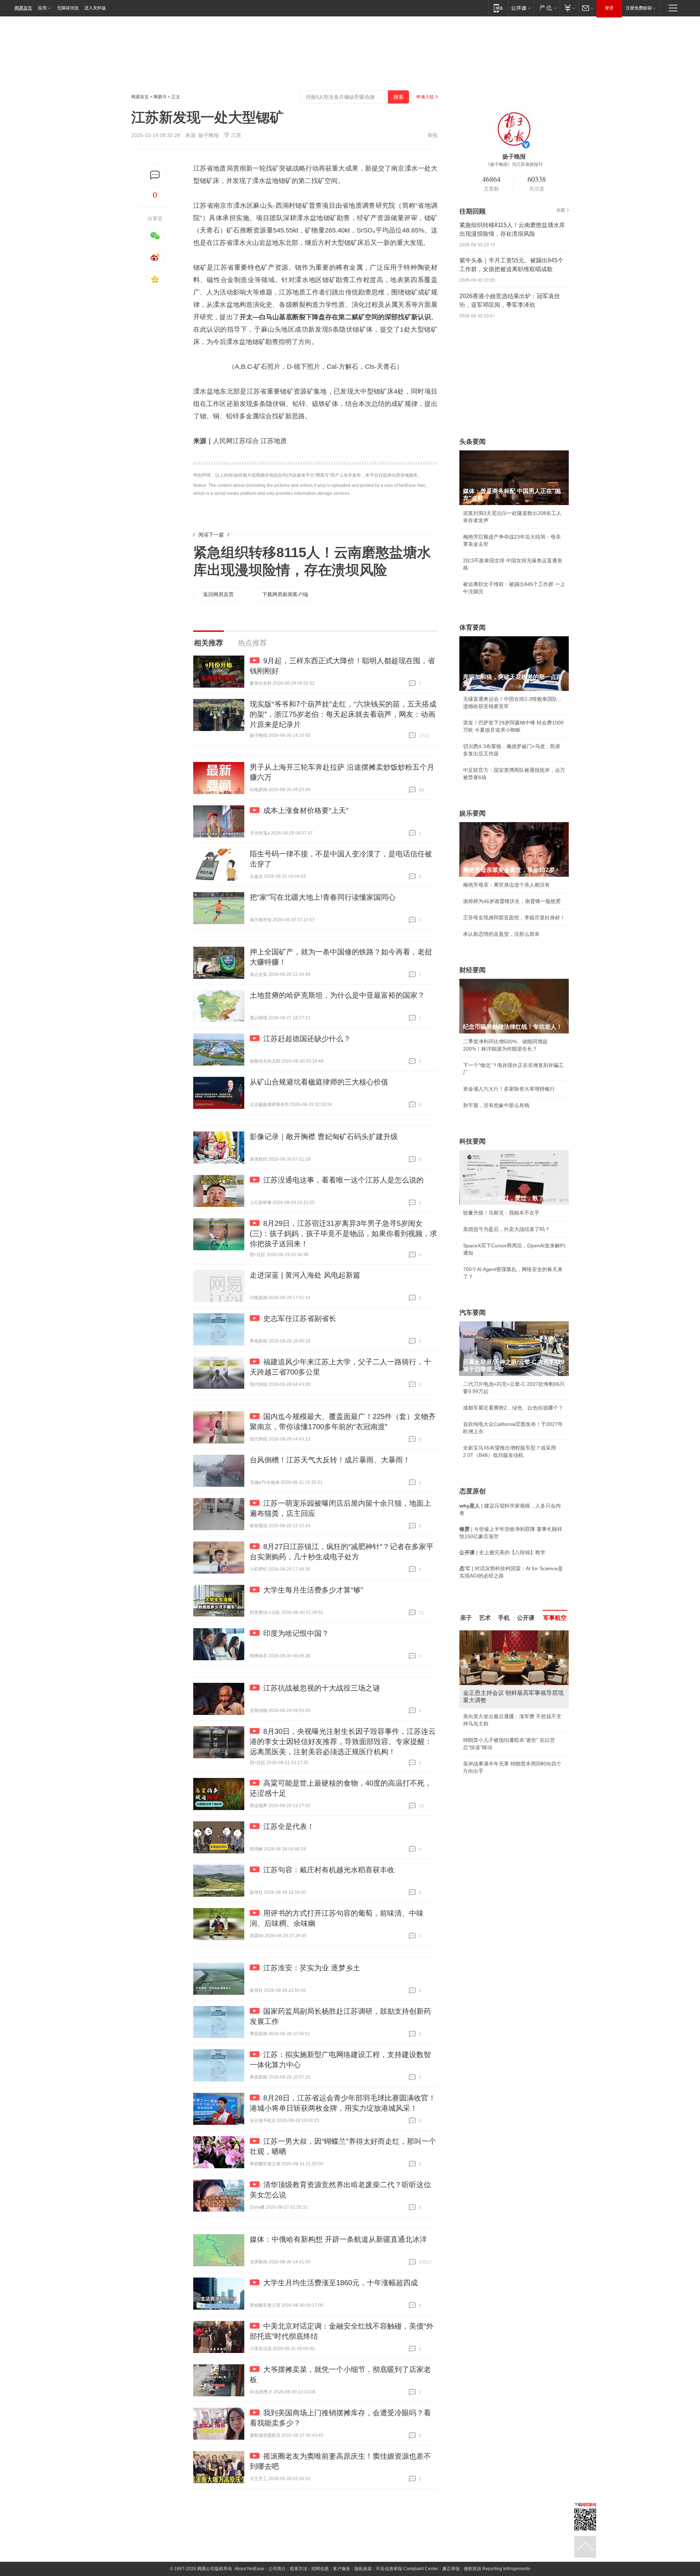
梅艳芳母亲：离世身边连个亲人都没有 (506, 885)
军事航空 (555, 1618)
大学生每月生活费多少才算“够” (313, 1590)
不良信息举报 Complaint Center (407, 2569)
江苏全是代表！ (289, 1826)
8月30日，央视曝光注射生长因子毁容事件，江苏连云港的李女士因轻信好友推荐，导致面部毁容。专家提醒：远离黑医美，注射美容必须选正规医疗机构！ (343, 1742)
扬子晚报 (209, 135)
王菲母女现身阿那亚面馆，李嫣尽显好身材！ (514, 918)
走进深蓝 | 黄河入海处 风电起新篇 (305, 1275)
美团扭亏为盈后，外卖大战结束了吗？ (506, 1229)
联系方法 (299, 2569)
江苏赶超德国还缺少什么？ (307, 1039)
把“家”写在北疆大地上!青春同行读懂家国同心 (323, 897)
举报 (432, 135)
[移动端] (498, 8)
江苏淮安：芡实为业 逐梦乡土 (312, 1968)
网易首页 (23, 8)
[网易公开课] (521, 8)
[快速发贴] (155, 175)
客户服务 (342, 2569)
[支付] (569, 8)
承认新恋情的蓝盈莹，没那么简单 (501, 934)
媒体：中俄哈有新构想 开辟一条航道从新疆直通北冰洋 (338, 2239)
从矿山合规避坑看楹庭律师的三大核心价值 (319, 1082)
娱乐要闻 (472, 813)
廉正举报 (451, 2569)
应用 (42, 8)
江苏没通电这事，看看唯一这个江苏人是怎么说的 (343, 1180)
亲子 (466, 1618)
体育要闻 (472, 628)
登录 (609, 8)
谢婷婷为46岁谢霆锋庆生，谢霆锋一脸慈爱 (512, 901)
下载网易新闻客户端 (285, 594)
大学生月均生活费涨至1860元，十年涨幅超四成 (341, 2283)
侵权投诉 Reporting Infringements (497, 2569)
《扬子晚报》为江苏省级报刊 (514, 164)
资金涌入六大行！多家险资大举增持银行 (509, 1089)
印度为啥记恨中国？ (296, 1633)
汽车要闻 (472, 1313)
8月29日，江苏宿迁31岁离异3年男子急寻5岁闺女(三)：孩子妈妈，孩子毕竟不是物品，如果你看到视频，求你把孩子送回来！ (343, 1234)
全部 (561, 210)
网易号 (160, 97)
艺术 (485, 1618)
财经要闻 (472, 970)
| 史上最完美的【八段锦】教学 (502, 1552)
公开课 (526, 1618)
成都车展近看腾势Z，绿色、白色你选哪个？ (513, 1408)
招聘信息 (320, 2569)
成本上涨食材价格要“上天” (306, 810)
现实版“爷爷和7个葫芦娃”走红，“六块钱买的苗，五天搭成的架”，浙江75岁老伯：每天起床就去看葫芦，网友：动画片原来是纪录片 (343, 714)
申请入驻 (425, 97)
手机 (504, 1618)
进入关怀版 (95, 8)
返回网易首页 (218, 594)
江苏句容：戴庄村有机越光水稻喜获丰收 (329, 1870)
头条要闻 (472, 442)
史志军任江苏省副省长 (300, 1318)
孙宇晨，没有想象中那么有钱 (496, 1105)
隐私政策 (363, 2569)
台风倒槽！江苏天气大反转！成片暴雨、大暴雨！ (330, 1460)
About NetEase (249, 2569)
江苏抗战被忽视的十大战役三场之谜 (322, 1688)
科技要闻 (472, 1141)
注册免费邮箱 (639, 8)
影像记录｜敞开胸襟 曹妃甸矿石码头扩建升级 (324, 1137)
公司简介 (277, 2569)
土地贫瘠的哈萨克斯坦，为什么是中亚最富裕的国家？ (337, 995)
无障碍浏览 (68, 8)
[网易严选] (547, 8)
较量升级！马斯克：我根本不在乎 (501, 1213)
